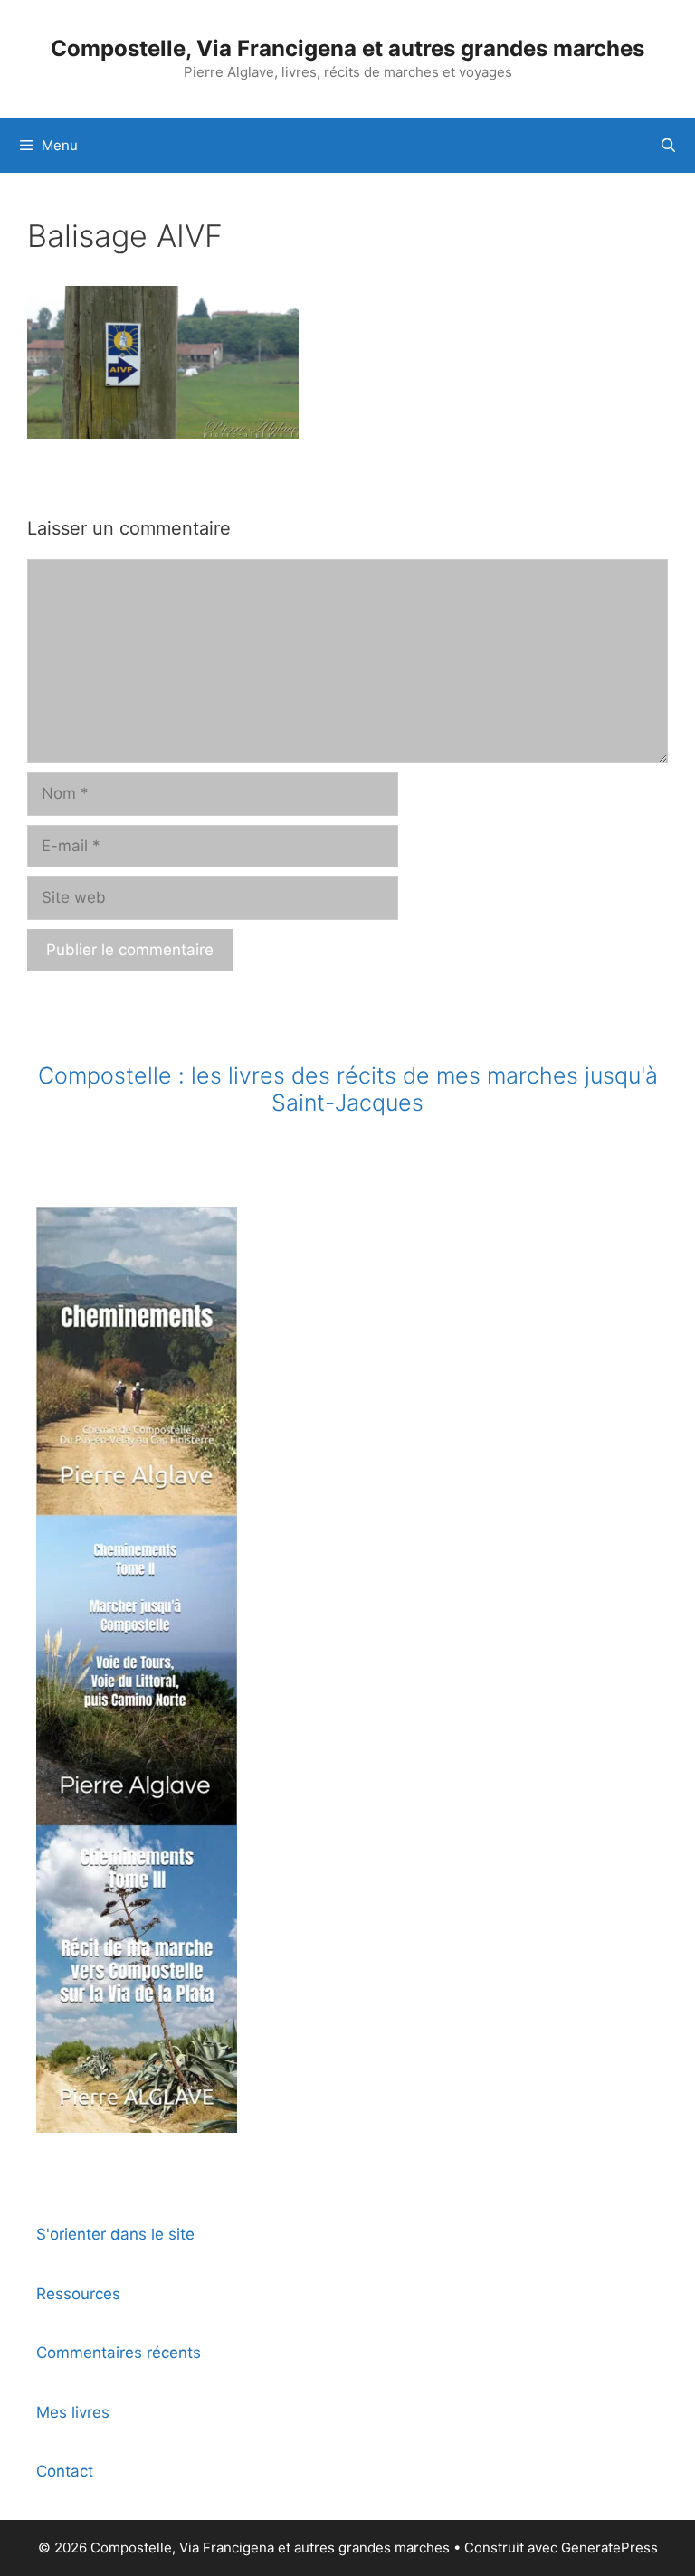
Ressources (78, 2294)
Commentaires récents (119, 2353)
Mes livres (73, 2412)
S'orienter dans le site (115, 2234)
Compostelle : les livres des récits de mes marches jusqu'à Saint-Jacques (348, 1089)
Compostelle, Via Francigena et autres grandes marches (347, 48)
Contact (65, 2471)
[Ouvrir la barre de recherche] (668, 146)
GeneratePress (609, 2548)
